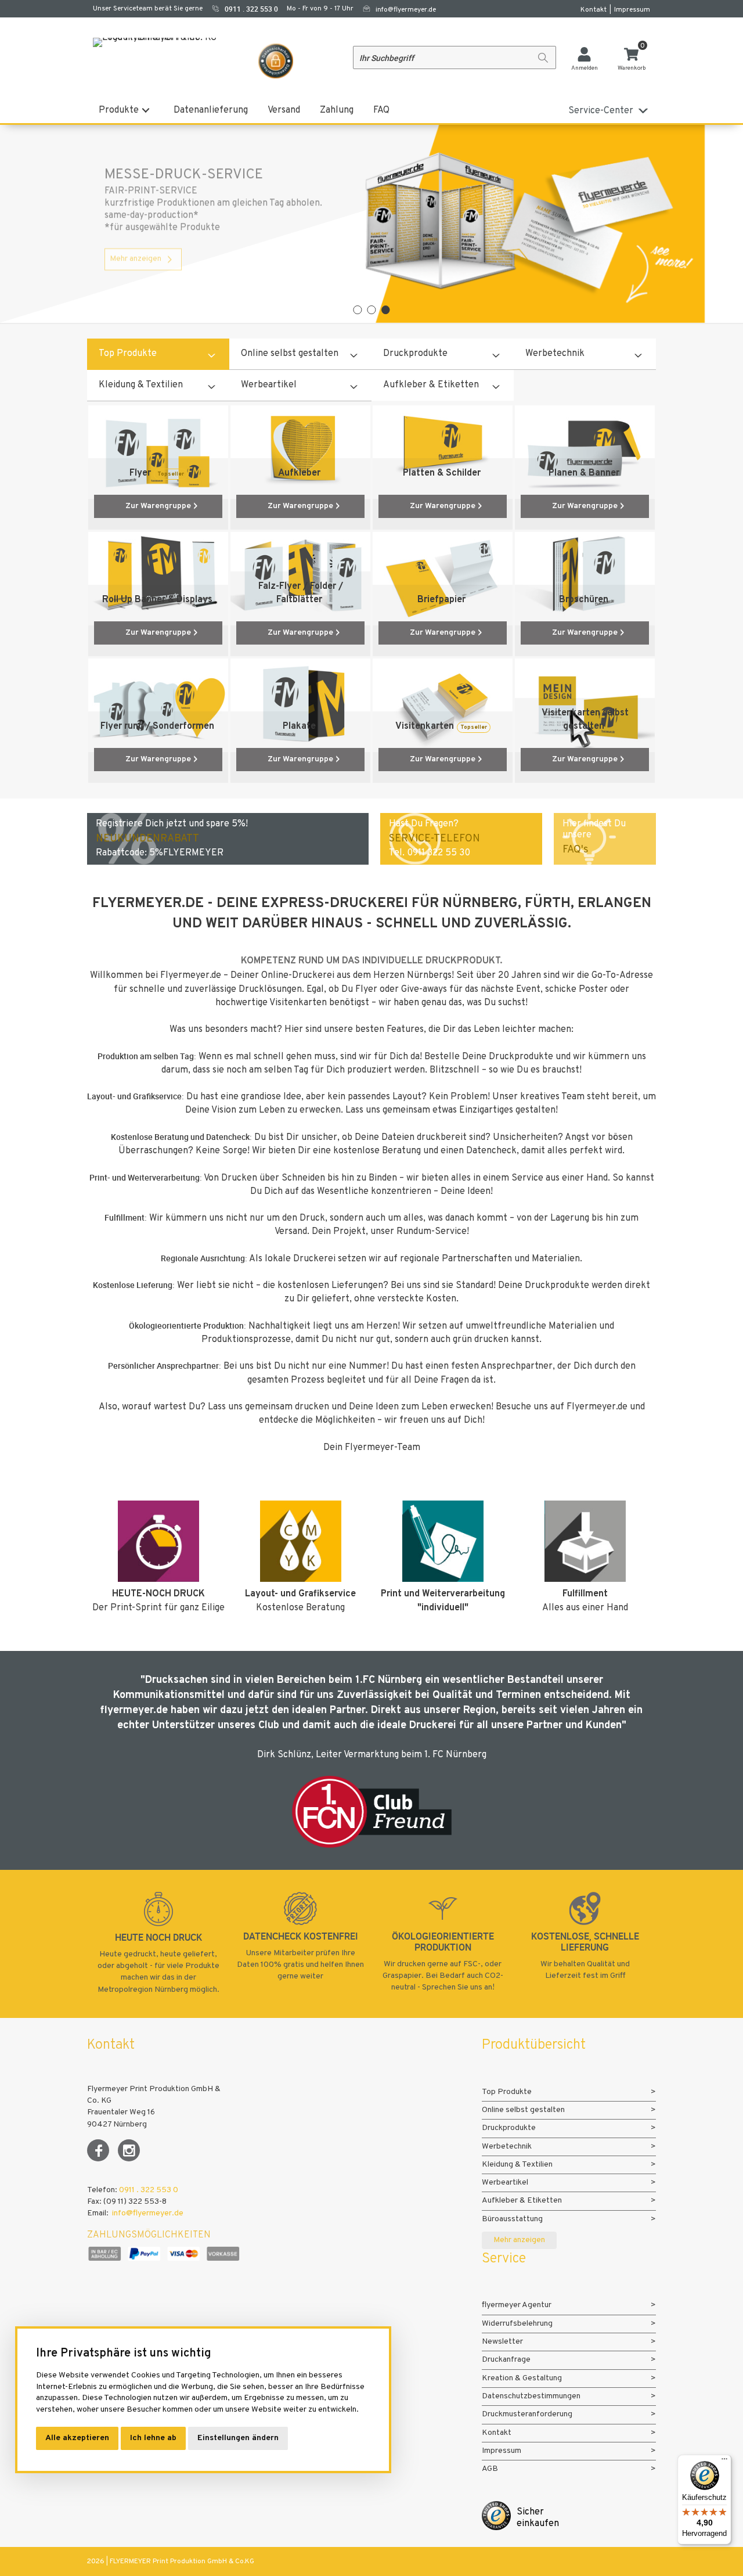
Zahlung (337, 110)
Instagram (129, 2150)
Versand (284, 110)
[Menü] (724, 2462)
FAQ (381, 110)
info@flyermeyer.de (406, 10)
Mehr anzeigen (136, 281)
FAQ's (576, 850)
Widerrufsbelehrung (517, 2324)
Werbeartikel (269, 385)
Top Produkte (128, 354)
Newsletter (502, 2342)
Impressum (632, 10)
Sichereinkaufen (538, 2518)
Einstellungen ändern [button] (238, 2438)
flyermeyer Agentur (517, 2305)
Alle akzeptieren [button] (77, 2438)
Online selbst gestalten (290, 354)
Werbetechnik (555, 354)
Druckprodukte (415, 354)
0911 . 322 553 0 (149, 2190)
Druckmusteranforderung (527, 2414)
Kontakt (594, 10)
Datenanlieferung (211, 110)
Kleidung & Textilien (141, 385)
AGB (490, 2469)
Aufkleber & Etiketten (431, 385)
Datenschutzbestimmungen (531, 2396)
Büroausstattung (512, 2219)
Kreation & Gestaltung (522, 2378)
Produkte (119, 110)
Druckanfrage (506, 2360)
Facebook (98, 2150)
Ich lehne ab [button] (153, 2438)
